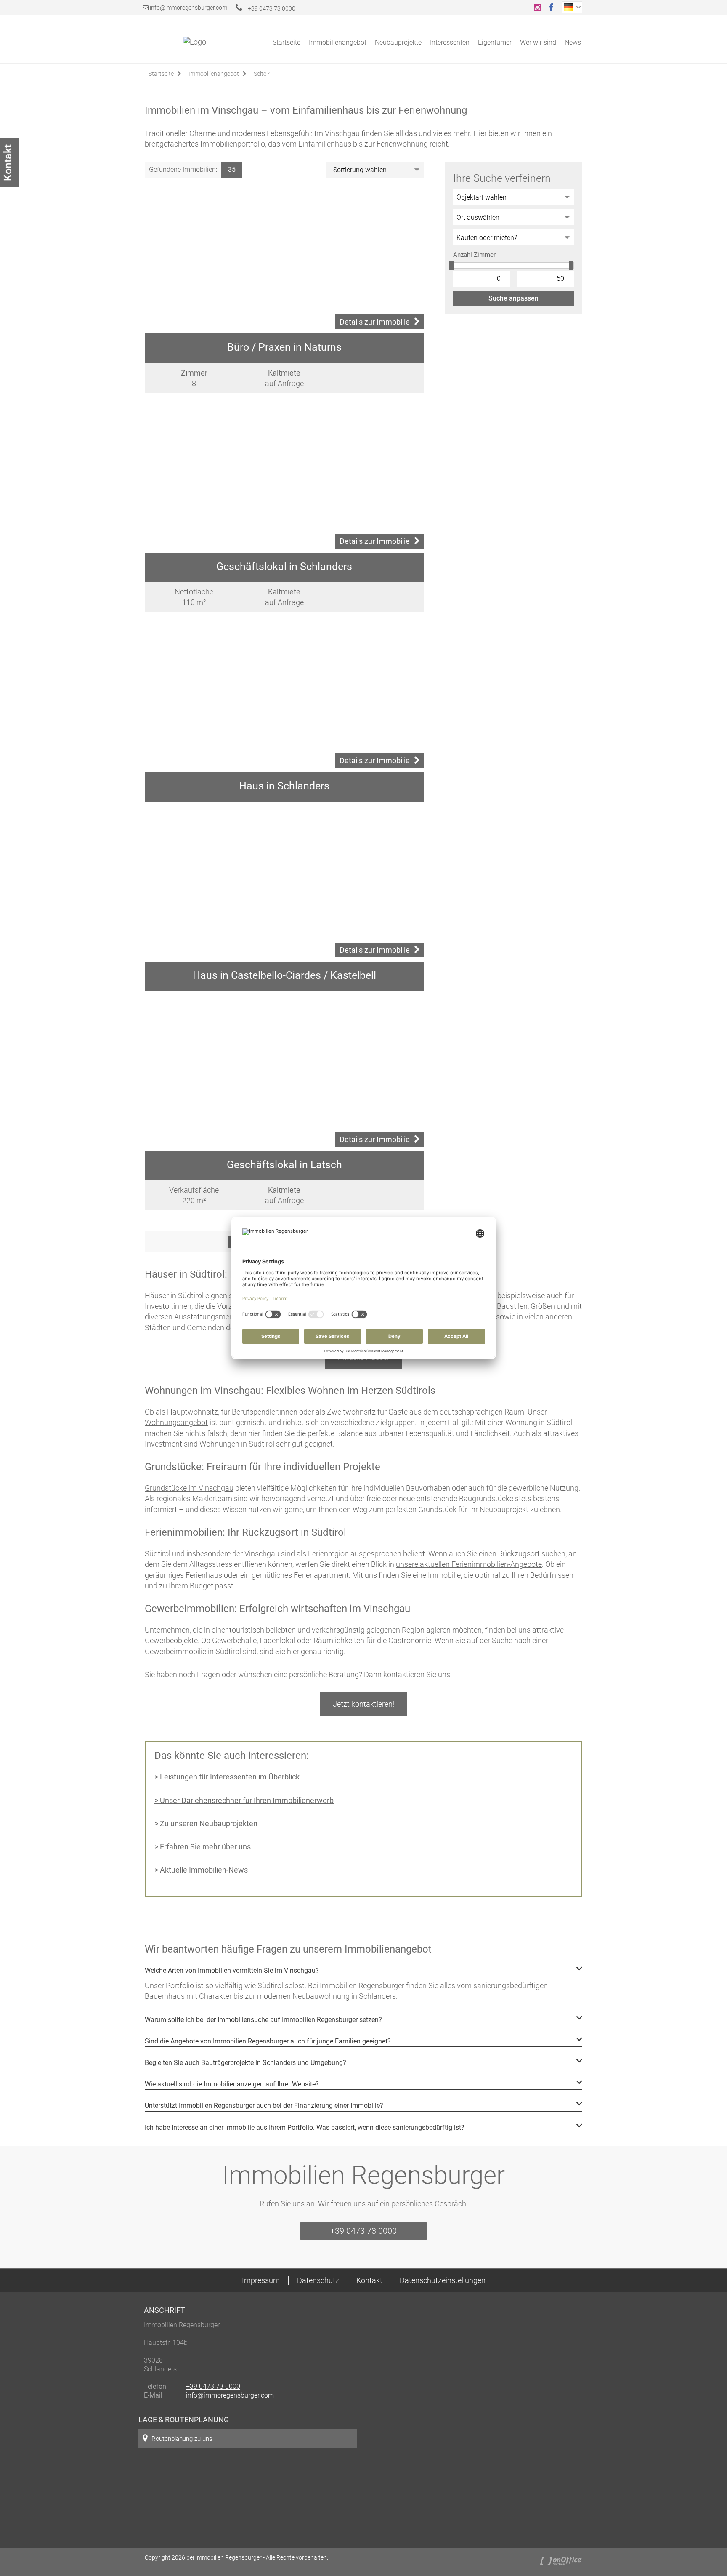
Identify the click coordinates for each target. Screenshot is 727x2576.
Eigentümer (495, 42)
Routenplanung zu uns (182, 2439)
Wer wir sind (538, 42)
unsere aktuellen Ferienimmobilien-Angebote (469, 1564)
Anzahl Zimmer (474, 255)
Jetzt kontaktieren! (363, 1704)
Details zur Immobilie (375, 322)
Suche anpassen (513, 298)
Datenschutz (318, 2280)
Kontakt (369, 2280)
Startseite (287, 42)
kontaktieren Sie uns (417, 1674)
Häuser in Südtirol (174, 1296)
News (573, 42)
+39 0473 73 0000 (271, 8)
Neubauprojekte (398, 42)
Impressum (261, 2280)
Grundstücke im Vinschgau (189, 1488)
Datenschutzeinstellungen (443, 2280)
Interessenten (450, 42)
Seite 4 (262, 74)
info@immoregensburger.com (188, 8)
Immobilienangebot (338, 42)
